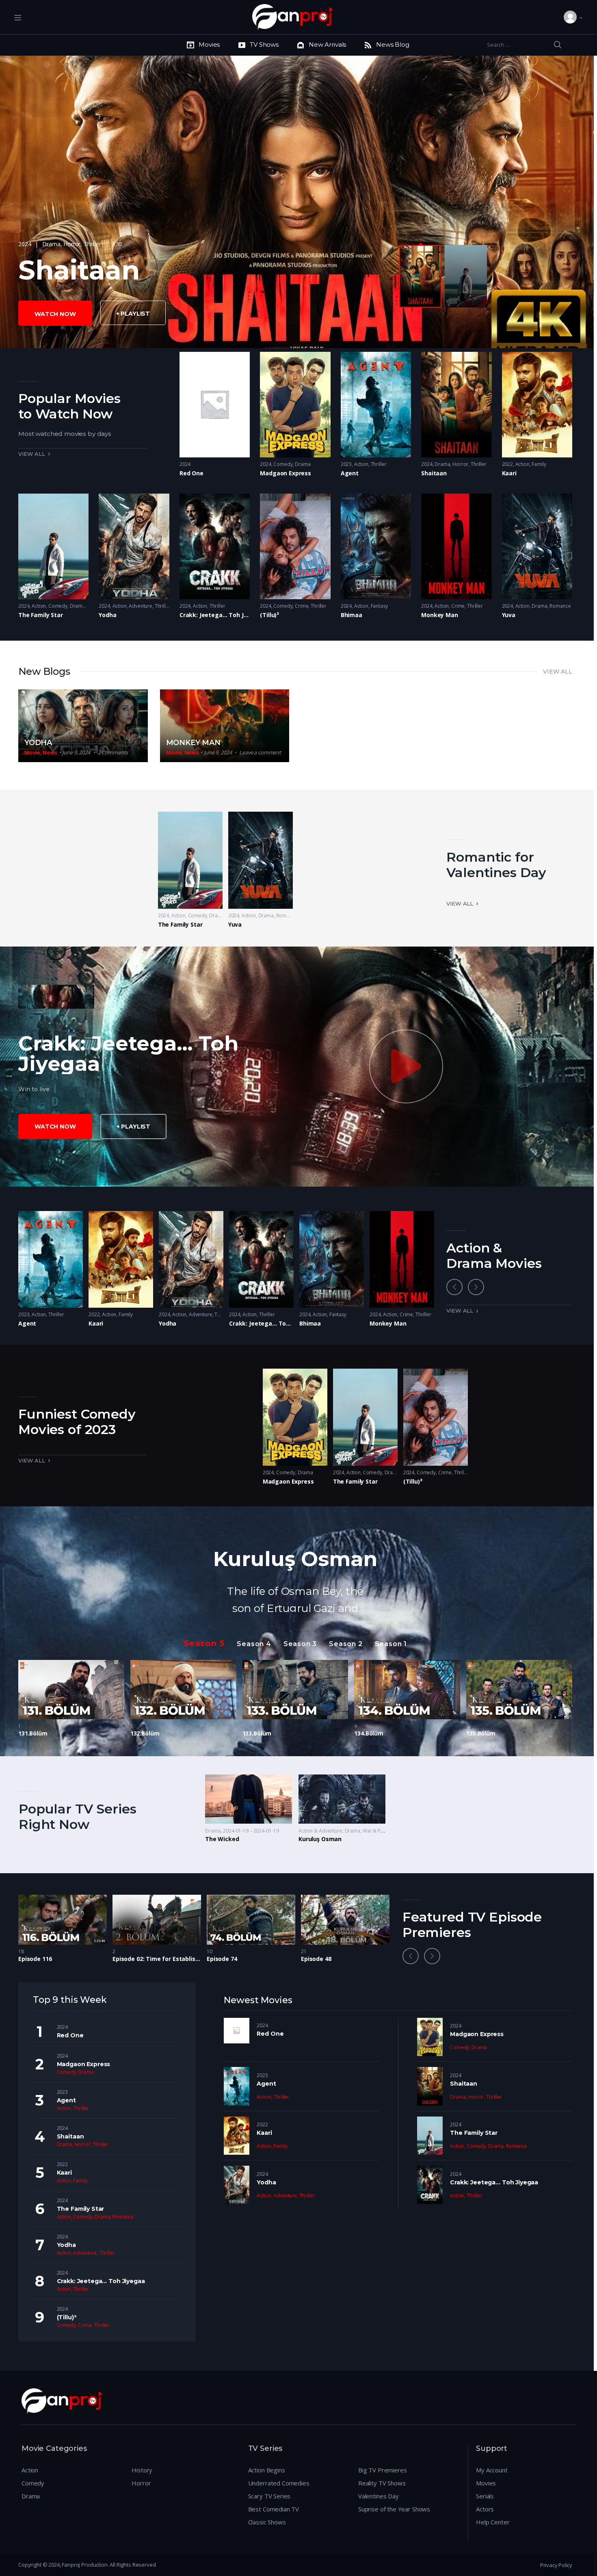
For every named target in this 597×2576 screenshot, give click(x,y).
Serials (485, 2496)
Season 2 (346, 1644)
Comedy (283, 464)
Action (361, 464)
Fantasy (379, 606)
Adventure (141, 606)
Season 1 (391, 1644)
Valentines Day (379, 2496)
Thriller (92, 244)
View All (460, 903)
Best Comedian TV (274, 2509)
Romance (560, 606)
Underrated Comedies (279, 2483)
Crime (302, 606)
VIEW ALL (558, 672)
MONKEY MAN (193, 743)
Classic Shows (267, 2522)
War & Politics (378, 1831)
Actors (485, 2509)
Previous (454, 1287)
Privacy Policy (556, 2565)
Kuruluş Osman (295, 1559)
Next (476, 1287)
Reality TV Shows (382, 2483)
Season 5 (204, 1643)
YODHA (38, 743)
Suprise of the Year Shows (394, 2509)
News (50, 752)
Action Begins (267, 2470)
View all (32, 454)
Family (539, 464)
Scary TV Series (269, 2496)
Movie (32, 752)
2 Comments (113, 752)
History (142, 2470)
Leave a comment (260, 752)
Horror (72, 244)
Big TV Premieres (383, 2470)
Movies (486, 2483)
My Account (492, 2470)
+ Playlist (133, 314)
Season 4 (254, 1644)
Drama (51, 244)
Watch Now (55, 314)
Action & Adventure (320, 1831)
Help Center (493, 2522)
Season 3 (300, 1644)
